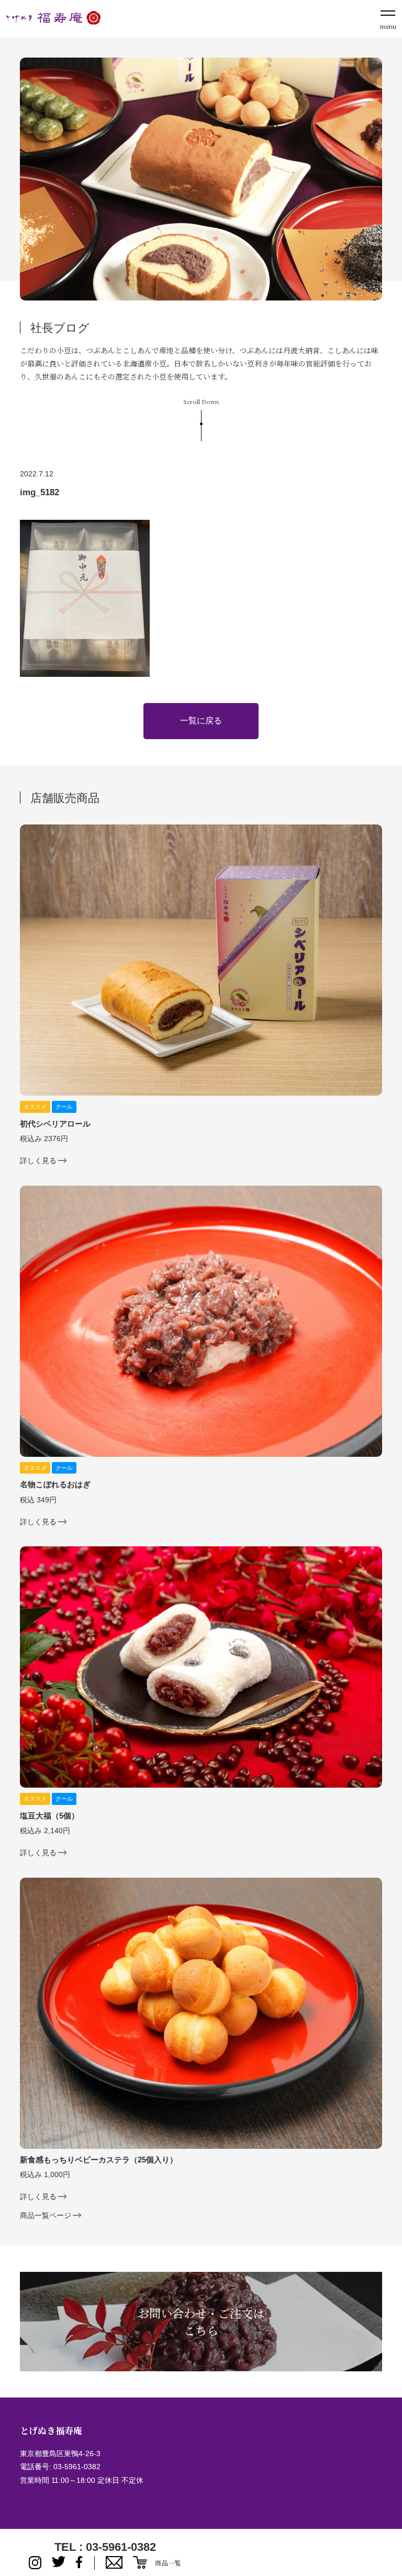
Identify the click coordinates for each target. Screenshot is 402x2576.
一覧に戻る (201, 721)
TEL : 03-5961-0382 (105, 2547)
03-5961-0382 (77, 2467)
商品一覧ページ (46, 2215)
